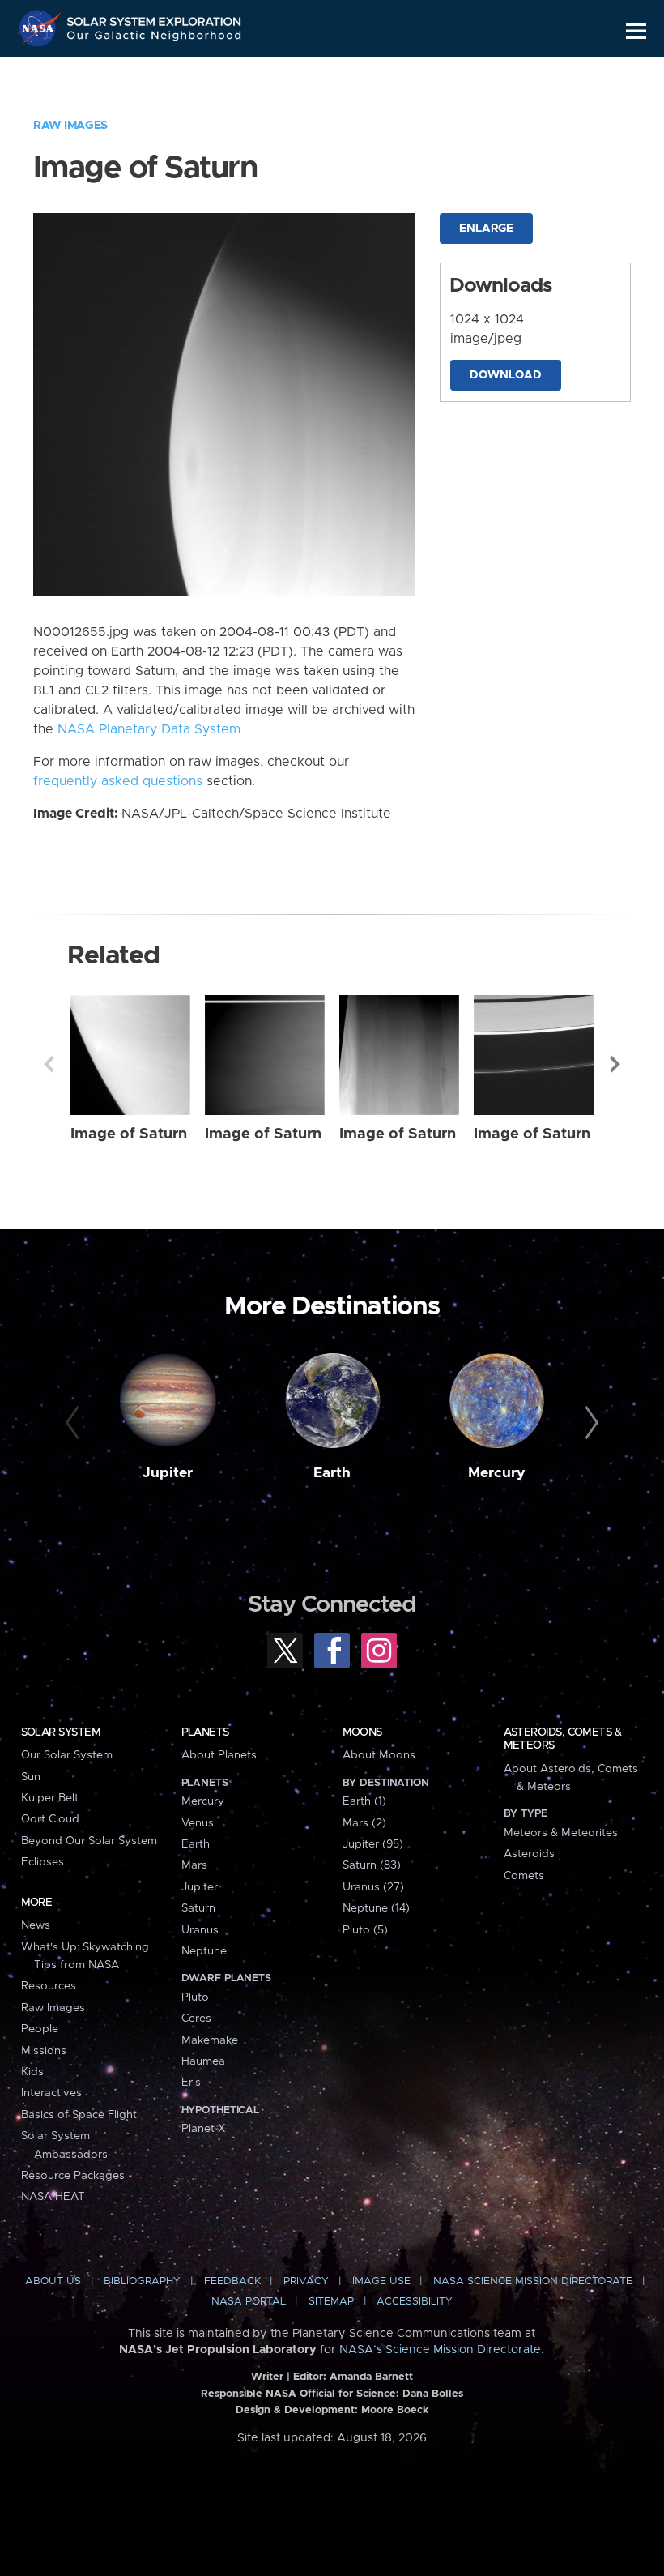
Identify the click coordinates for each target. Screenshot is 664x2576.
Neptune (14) (376, 1908)
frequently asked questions (118, 781)
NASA (41, 28)
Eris (191, 2083)
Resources (49, 1986)
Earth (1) (364, 1801)
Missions (44, 2051)
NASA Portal (249, 2302)
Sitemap (331, 2302)
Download (506, 375)
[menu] (636, 31)
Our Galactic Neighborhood (155, 38)
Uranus (200, 1930)
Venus (198, 1823)
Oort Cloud (50, 1819)
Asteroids (529, 1854)
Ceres (196, 2019)
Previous (49, 1064)
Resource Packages (73, 2176)
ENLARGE (486, 229)
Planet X (203, 2129)
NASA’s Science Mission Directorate (440, 2350)
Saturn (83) (372, 1865)
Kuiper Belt (50, 1798)
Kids (32, 2072)
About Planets (219, 1755)
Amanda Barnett (371, 2377)
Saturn (198, 1908)
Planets (205, 1732)
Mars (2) (364, 1823)
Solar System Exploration (155, 18)
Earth (332, 1473)
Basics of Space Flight (79, 2115)
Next (615, 1064)
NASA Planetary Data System (149, 729)
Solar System (61, 1732)
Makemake (210, 2040)
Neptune (204, 1951)
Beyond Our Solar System (89, 1841)
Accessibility (415, 2302)
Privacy (306, 2281)
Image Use (381, 2281)
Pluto (195, 1997)
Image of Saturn (129, 1134)
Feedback (232, 2281)
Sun (31, 1777)
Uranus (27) (373, 1887)
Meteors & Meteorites (561, 1833)
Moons (362, 1732)
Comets (524, 1876)
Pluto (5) (365, 1930)
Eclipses (43, 1862)
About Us (53, 2281)
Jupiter (168, 1473)
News (36, 1925)
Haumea (203, 2061)
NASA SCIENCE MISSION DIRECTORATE (533, 2281)
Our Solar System (67, 1755)
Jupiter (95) (373, 1844)
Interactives (51, 2093)
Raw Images (70, 126)
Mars (194, 1865)
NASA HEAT (53, 2197)
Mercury (497, 1473)
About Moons (379, 1755)
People (40, 2029)
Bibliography (142, 2281)
